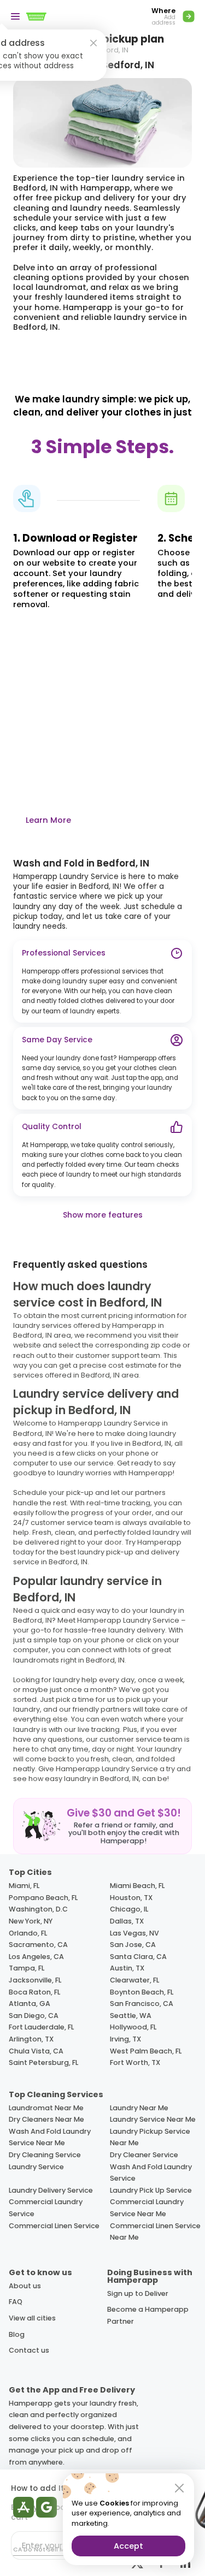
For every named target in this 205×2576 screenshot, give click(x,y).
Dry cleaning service (45, 2155)
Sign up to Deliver (138, 2293)
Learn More (48, 820)
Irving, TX (125, 2039)
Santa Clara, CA (138, 1957)
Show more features (103, 1215)
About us (25, 2286)
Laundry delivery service (51, 2190)
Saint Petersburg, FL (43, 2062)
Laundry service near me (153, 2119)
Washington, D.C (38, 1909)
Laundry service (36, 2167)
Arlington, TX (31, 2039)
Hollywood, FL (133, 2027)
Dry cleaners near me (46, 2119)
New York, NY (31, 1921)
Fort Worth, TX (135, 2062)
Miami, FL (24, 1886)
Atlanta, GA (30, 2004)
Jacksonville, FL (35, 1980)
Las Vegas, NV (134, 1933)
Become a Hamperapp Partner (148, 2315)
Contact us (29, 2350)
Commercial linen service (54, 2226)
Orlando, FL (28, 1933)
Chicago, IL (129, 1909)
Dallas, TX (127, 1921)
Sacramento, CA (38, 1945)
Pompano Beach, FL (43, 1898)
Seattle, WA (131, 2016)
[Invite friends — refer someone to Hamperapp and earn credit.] (102, 1826)
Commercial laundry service (46, 2208)
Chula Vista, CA (36, 2051)
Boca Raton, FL (34, 1992)
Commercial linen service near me (155, 2232)
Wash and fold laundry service (151, 2173)
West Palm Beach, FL (146, 2051)
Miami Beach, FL (137, 1886)
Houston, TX (131, 1898)
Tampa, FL (27, 1968)
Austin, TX (127, 1968)
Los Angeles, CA (36, 1957)
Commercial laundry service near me (147, 2208)
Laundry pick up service (151, 2190)
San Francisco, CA (142, 2004)
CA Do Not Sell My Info (47, 2550)
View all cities (32, 2318)
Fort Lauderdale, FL (41, 2027)
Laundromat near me (46, 2108)
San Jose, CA (133, 1945)
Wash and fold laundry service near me (50, 2137)
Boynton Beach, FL (142, 1992)
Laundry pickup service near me (150, 2137)
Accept (128, 2546)
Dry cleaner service (144, 2155)
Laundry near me (139, 2108)
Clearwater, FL (134, 1980)
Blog (17, 2334)
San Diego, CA (34, 2016)
